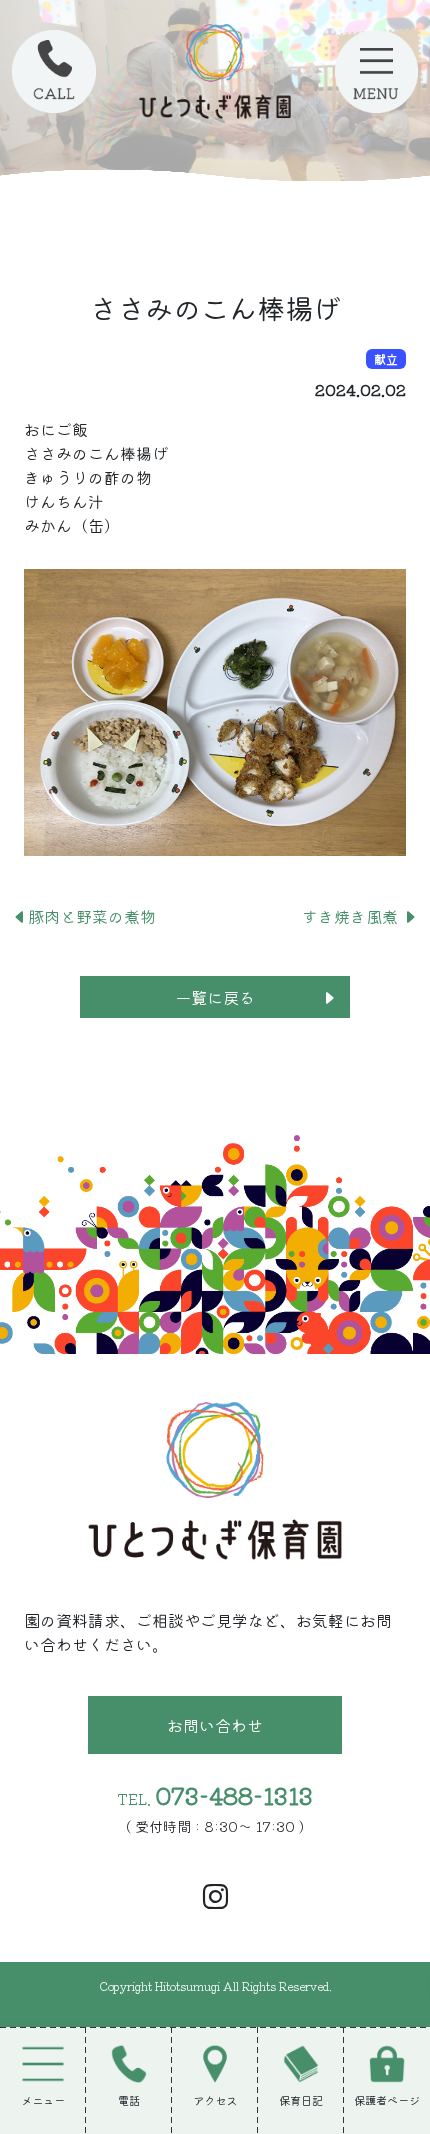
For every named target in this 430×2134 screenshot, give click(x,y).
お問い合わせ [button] (215, 1725)
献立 (386, 358)
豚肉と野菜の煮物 (92, 916)
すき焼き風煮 (352, 916)
